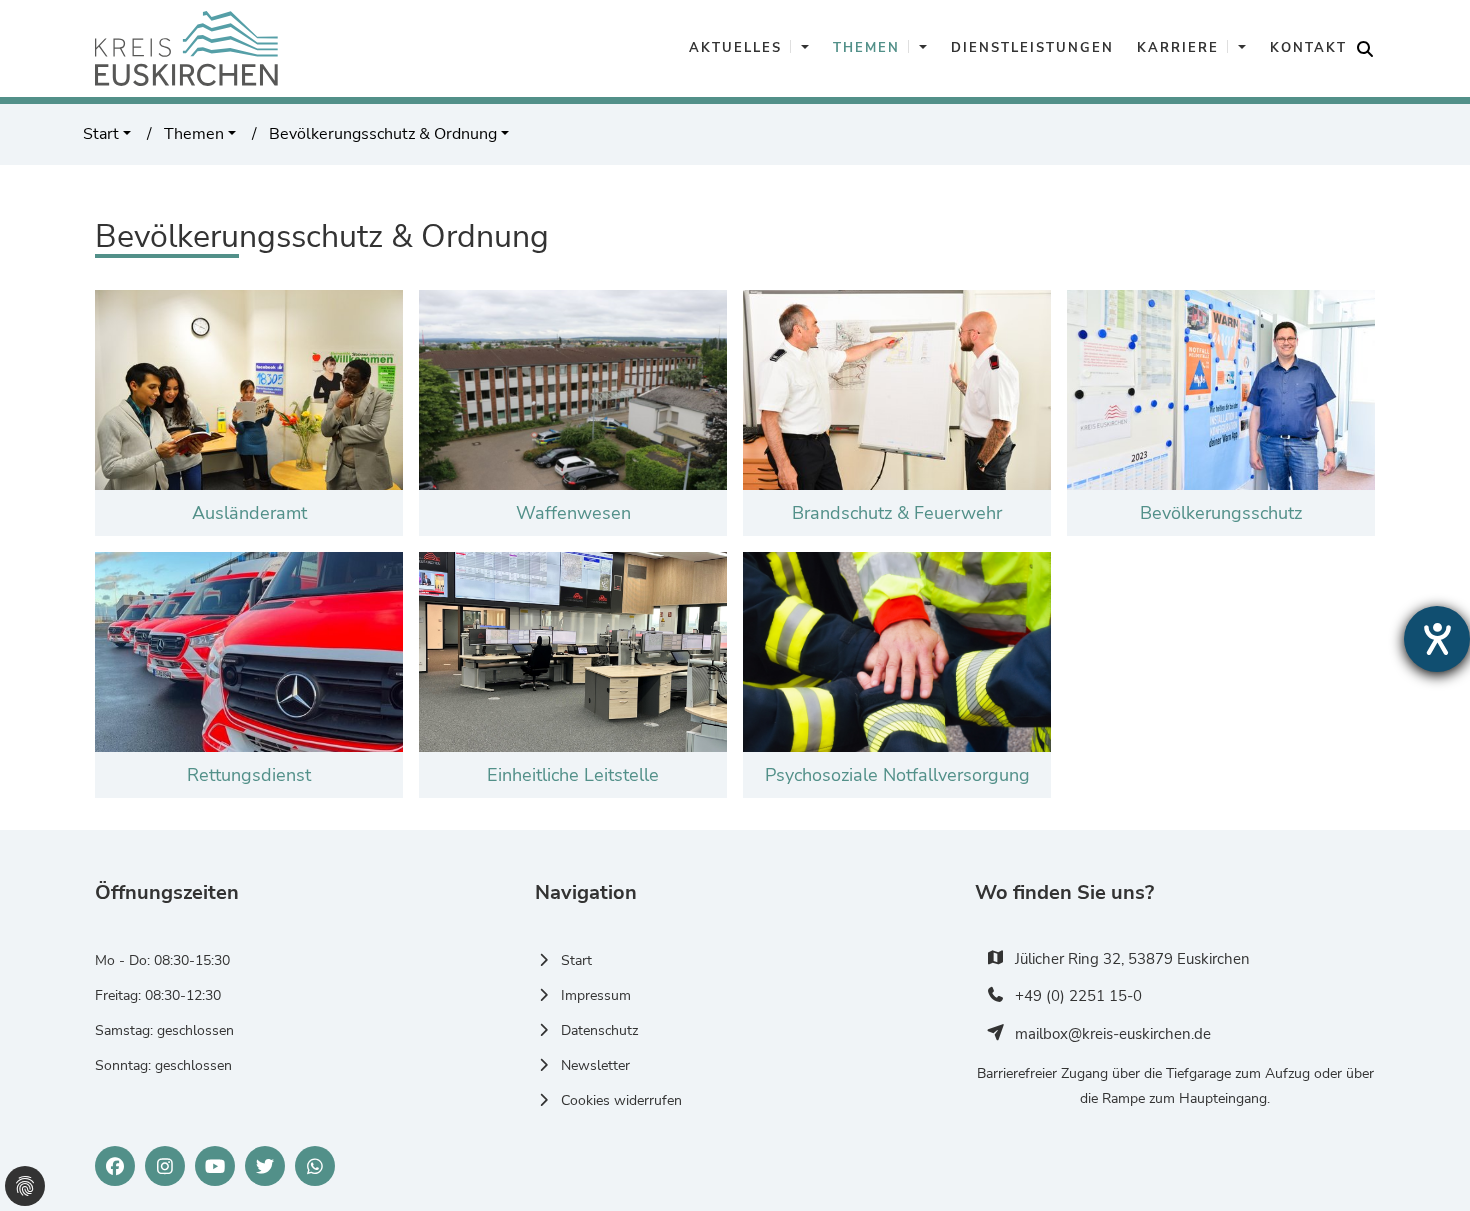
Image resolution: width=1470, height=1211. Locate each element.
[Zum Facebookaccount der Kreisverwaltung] (115, 1166)
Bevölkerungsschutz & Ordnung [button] (381, 134)
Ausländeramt (249, 513)
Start (576, 960)
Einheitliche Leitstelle (573, 775)
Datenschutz (599, 1030)
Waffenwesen (573, 513)
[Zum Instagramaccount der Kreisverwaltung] (165, 1166)
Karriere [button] (1178, 48)
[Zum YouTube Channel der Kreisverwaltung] (215, 1166)
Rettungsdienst (249, 775)
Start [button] (101, 134)
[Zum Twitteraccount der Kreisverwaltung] (265, 1166)
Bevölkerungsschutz (1221, 513)
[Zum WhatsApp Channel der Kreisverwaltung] (315, 1166)
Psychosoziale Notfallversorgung (897, 775)
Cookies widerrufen (621, 1100)
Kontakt (1308, 48)
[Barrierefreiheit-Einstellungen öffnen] (1437, 639)
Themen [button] (866, 48)
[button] (804, 49)
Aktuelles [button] (735, 48)
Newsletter (595, 1065)
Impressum (596, 995)
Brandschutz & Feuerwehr (897, 513)
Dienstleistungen (1032, 48)
